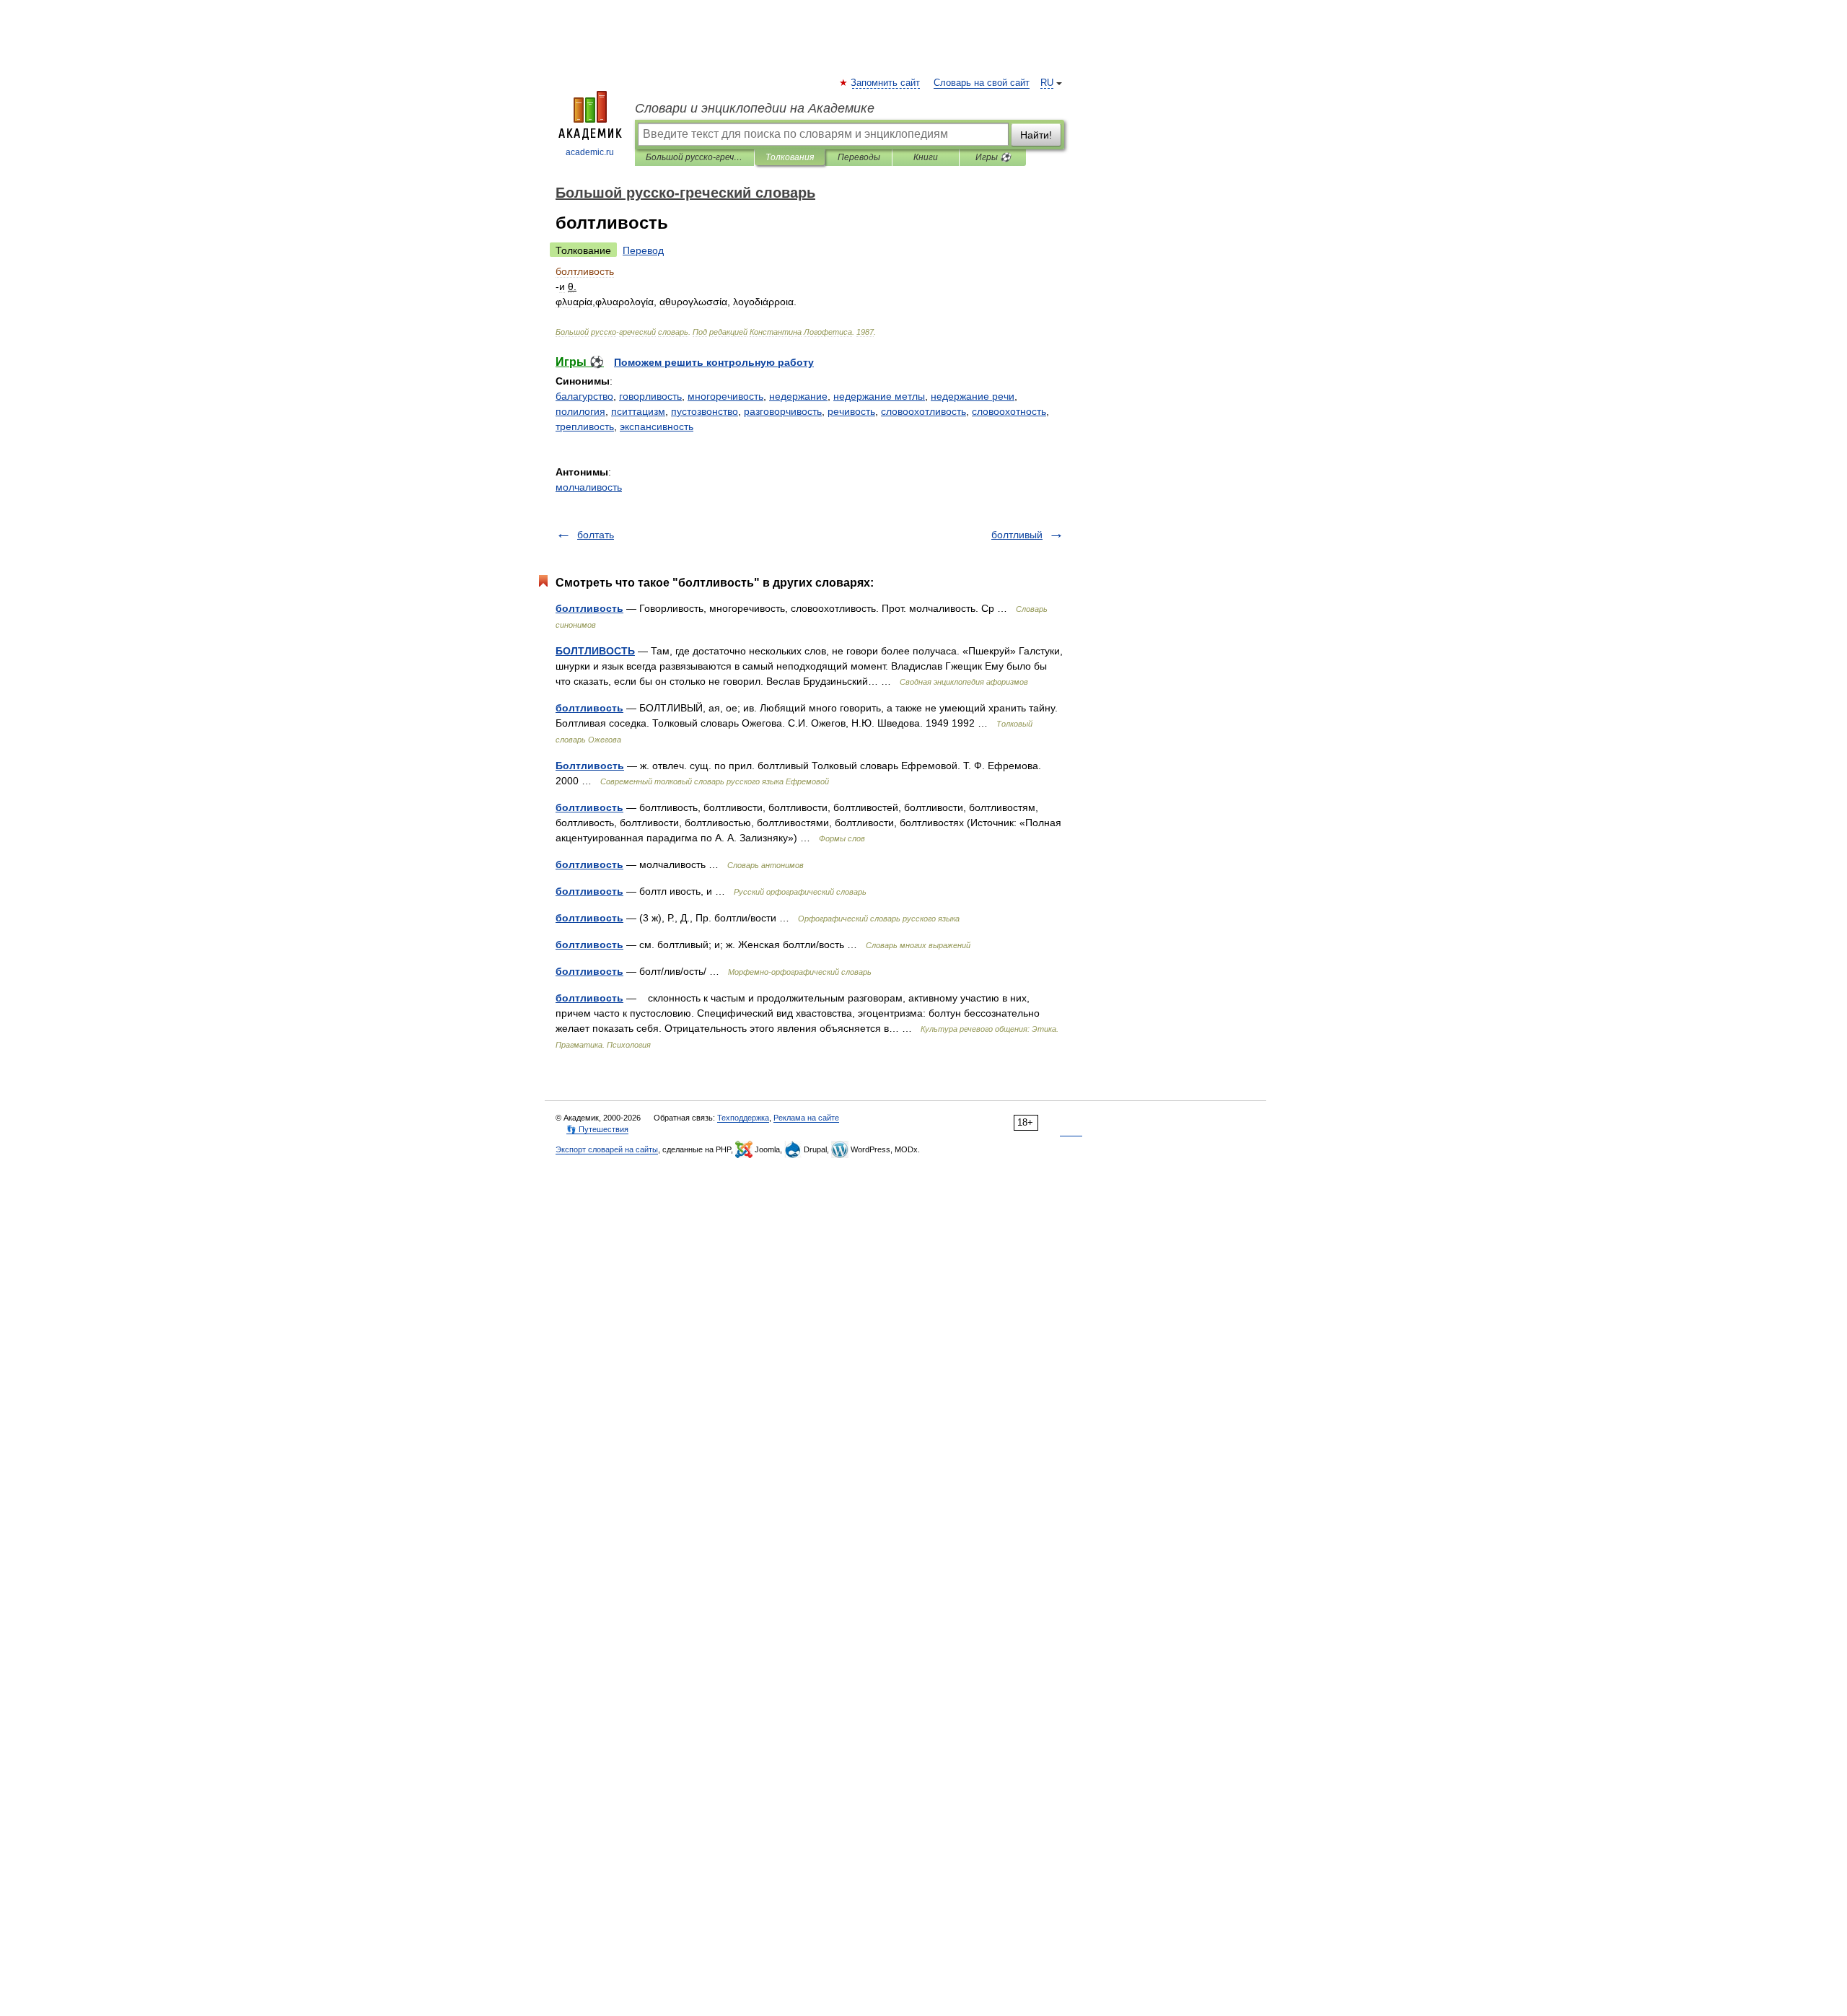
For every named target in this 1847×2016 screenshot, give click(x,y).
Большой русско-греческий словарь (694, 157)
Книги (926, 157)
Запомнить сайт (886, 83)
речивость (851, 411)
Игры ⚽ (993, 157)
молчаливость (589, 487)
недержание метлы (879, 396)
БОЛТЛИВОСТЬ (595, 651)
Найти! (1036, 135)
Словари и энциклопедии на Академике (755, 108)
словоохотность (1009, 411)
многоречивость (725, 396)
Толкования (790, 157)
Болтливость (590, 766)
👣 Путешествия (597, 1129)
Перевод (643, 250)
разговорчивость (783, 411)
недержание (798, 396)
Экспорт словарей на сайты (607, 1149)
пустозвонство (705, 411)
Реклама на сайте (806, 1118)
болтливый (1017, 535)
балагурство (584, 396)
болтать (596, 535)
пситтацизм (638, 411)
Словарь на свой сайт (982, 83)
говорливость (650, 396)
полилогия (580, 411)
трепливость (585, 426)
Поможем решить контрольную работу (714, 362)
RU (1047, 83)
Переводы (859, 157)
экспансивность (657, 426)
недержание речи (973, 396)
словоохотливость (923, 411)
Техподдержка (743, 1118)
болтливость (589, 608)
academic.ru (590, 152)
